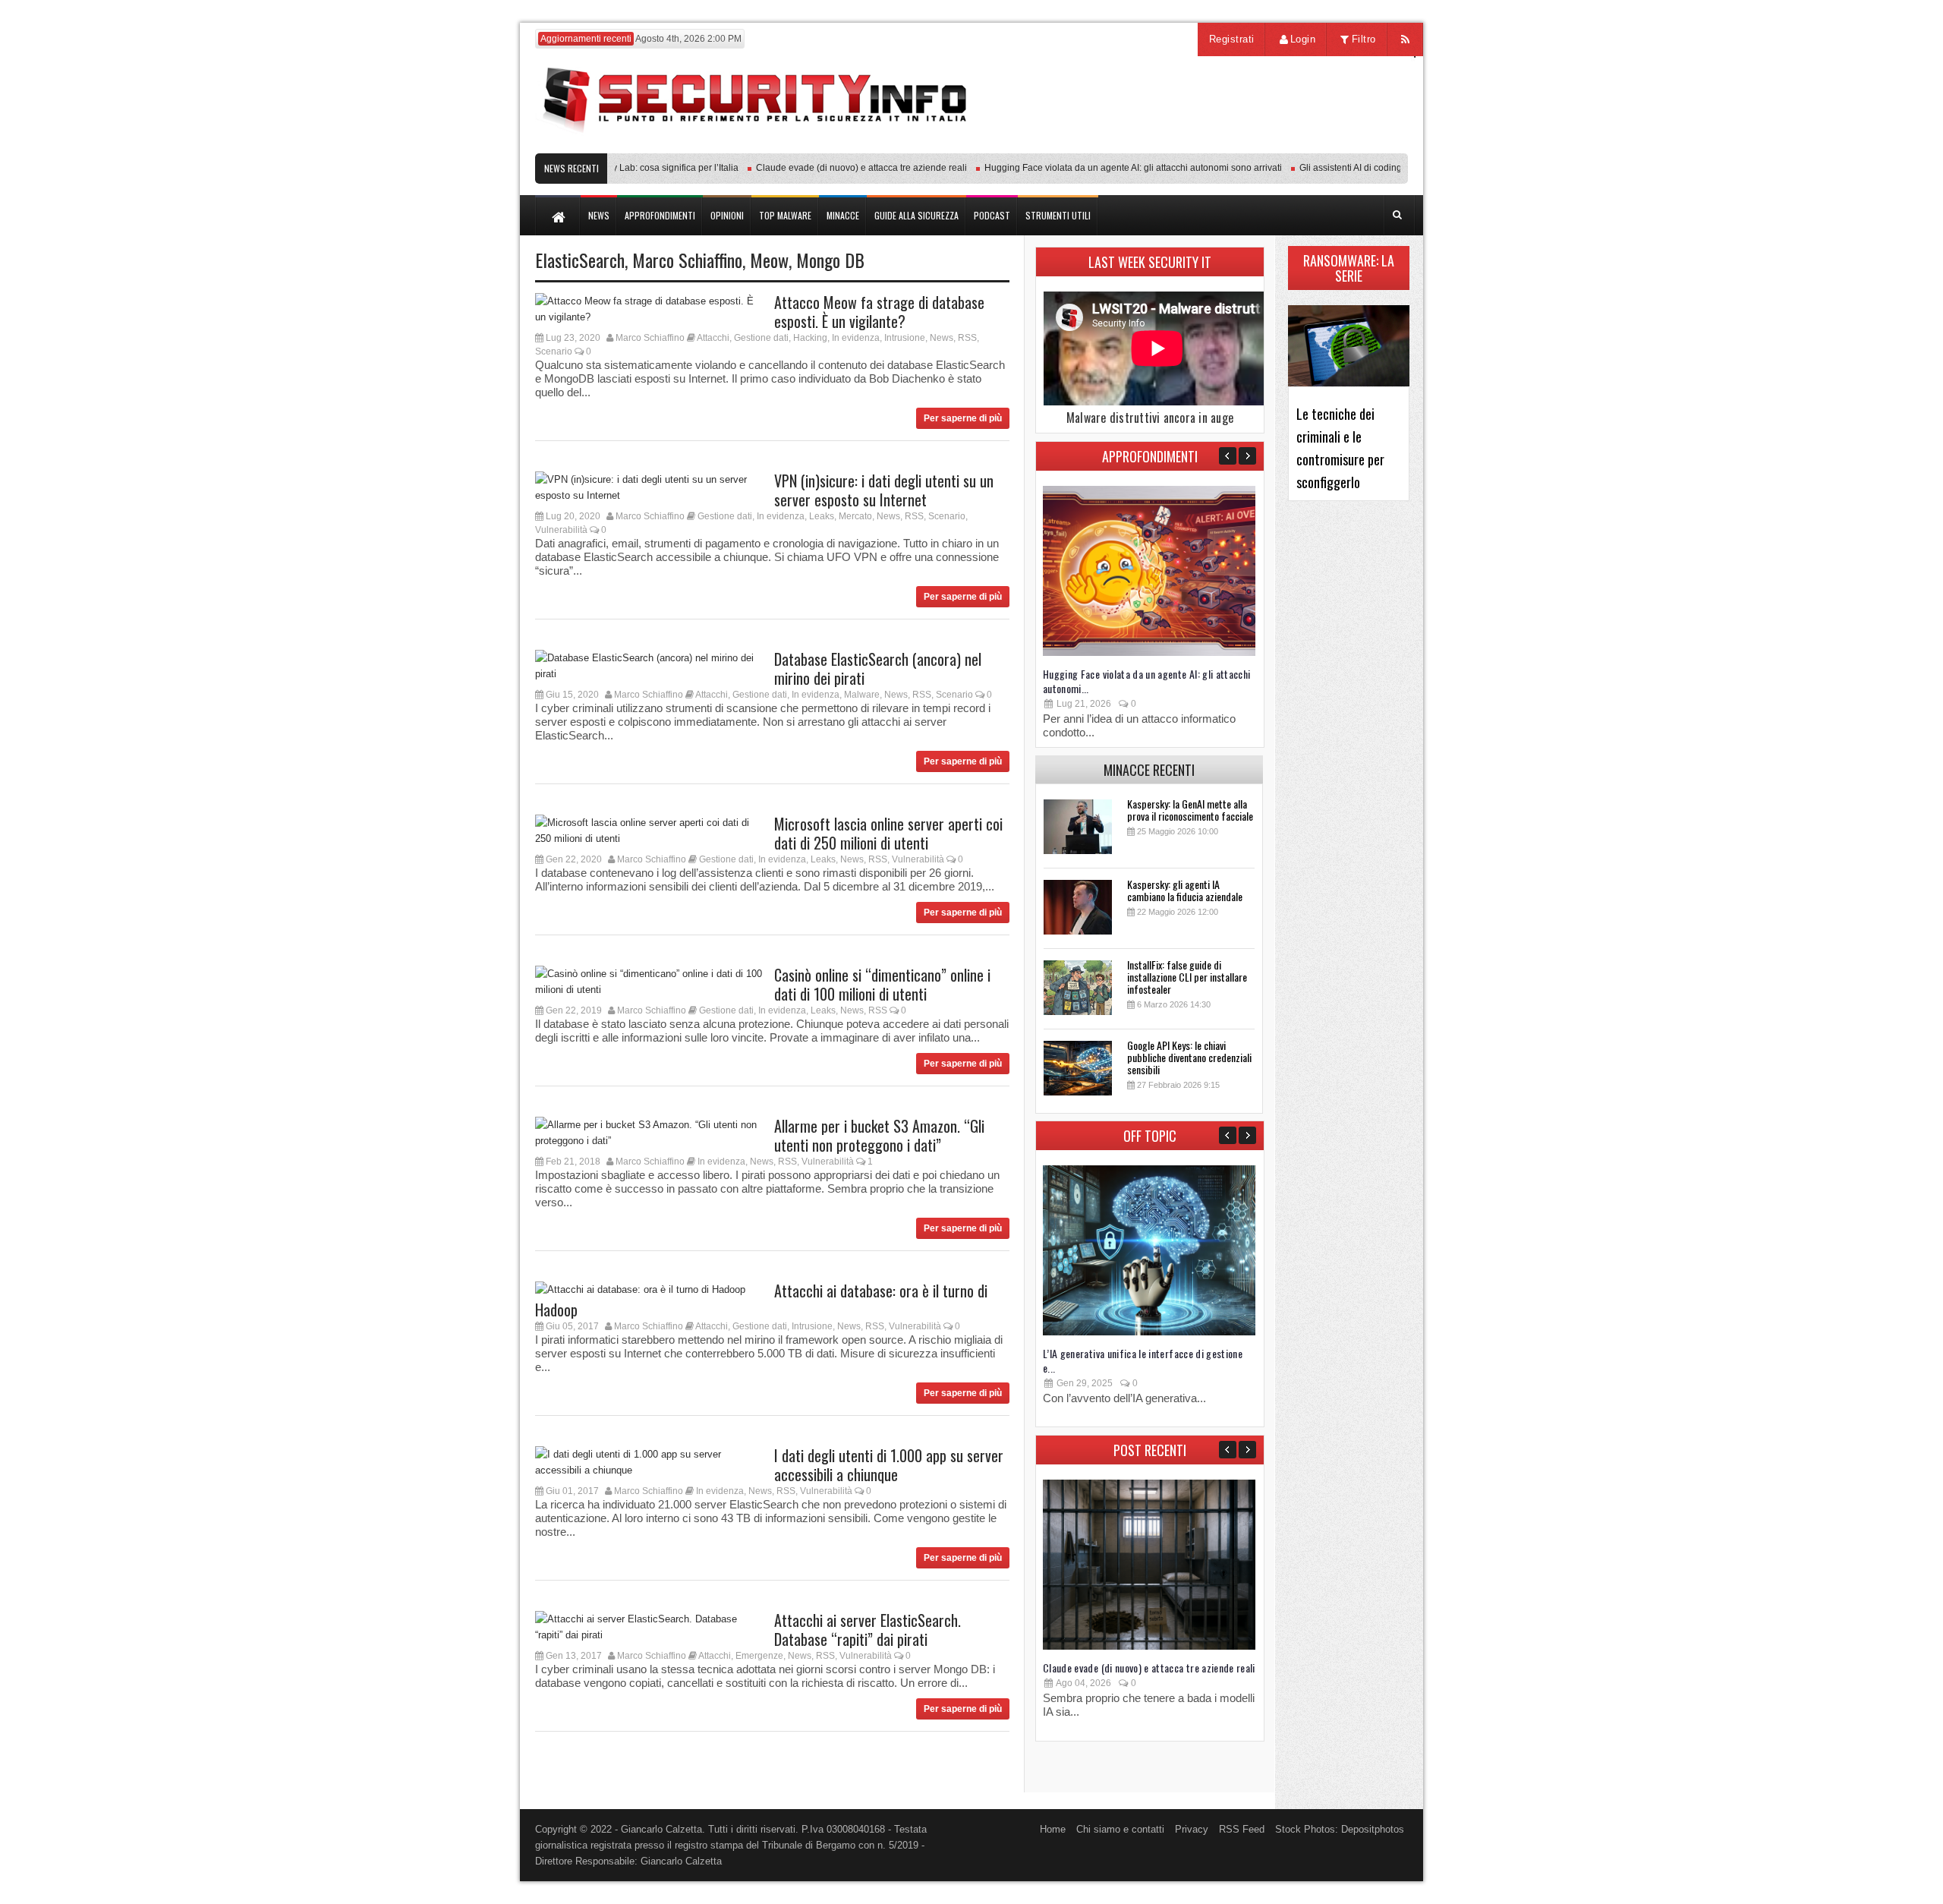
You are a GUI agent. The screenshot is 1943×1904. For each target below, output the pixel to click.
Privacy (1192, 1829)
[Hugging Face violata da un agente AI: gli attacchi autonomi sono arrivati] (1149, 653)
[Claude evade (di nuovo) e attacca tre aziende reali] (1149, 1646)
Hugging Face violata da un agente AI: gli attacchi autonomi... (1147, 681)
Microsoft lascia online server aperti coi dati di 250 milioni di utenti (888, 833)
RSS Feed (1242, 1829)
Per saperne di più (963, 418)
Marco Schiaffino (687, 260)
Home (1053, 1829)
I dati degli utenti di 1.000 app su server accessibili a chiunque (889, 1465)
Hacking (810, 338)
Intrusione (905, 338)
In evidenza (856, 338)
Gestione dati (761, 338)
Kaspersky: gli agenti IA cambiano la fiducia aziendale (1185, 890)
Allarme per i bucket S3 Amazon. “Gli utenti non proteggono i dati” (879, 1135)
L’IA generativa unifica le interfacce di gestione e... (1143, 1360)
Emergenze (759, 1656)
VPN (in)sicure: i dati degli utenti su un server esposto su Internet (884, 490)
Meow (769, 260)
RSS (967, 338)
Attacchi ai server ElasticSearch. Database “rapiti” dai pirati (868, 1630)
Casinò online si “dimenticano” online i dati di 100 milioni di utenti (882, 984)
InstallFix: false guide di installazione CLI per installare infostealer (1187, 977)
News (942, 338)
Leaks (822, 516)
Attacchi (713, 338)
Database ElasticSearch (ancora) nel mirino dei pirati (878, 668)
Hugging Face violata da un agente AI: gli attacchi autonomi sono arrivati (1103, 168)
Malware (862, 695)
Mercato (855, 516)
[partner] (1307, 145)
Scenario (554, 351)
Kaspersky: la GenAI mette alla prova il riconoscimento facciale (1190, 810)
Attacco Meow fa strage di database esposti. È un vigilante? (879, 312)
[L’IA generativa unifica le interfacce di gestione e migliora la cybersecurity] (1149, 1332)
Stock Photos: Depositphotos (1340, 1829)
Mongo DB (830, 260)
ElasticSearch (580, 260)
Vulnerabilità (561, 530)
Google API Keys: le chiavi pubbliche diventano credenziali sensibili (1189, 1057)
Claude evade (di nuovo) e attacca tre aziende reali (831, 168)
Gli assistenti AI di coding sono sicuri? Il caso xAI (1368, 168)
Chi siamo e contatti (1120, 1829)
